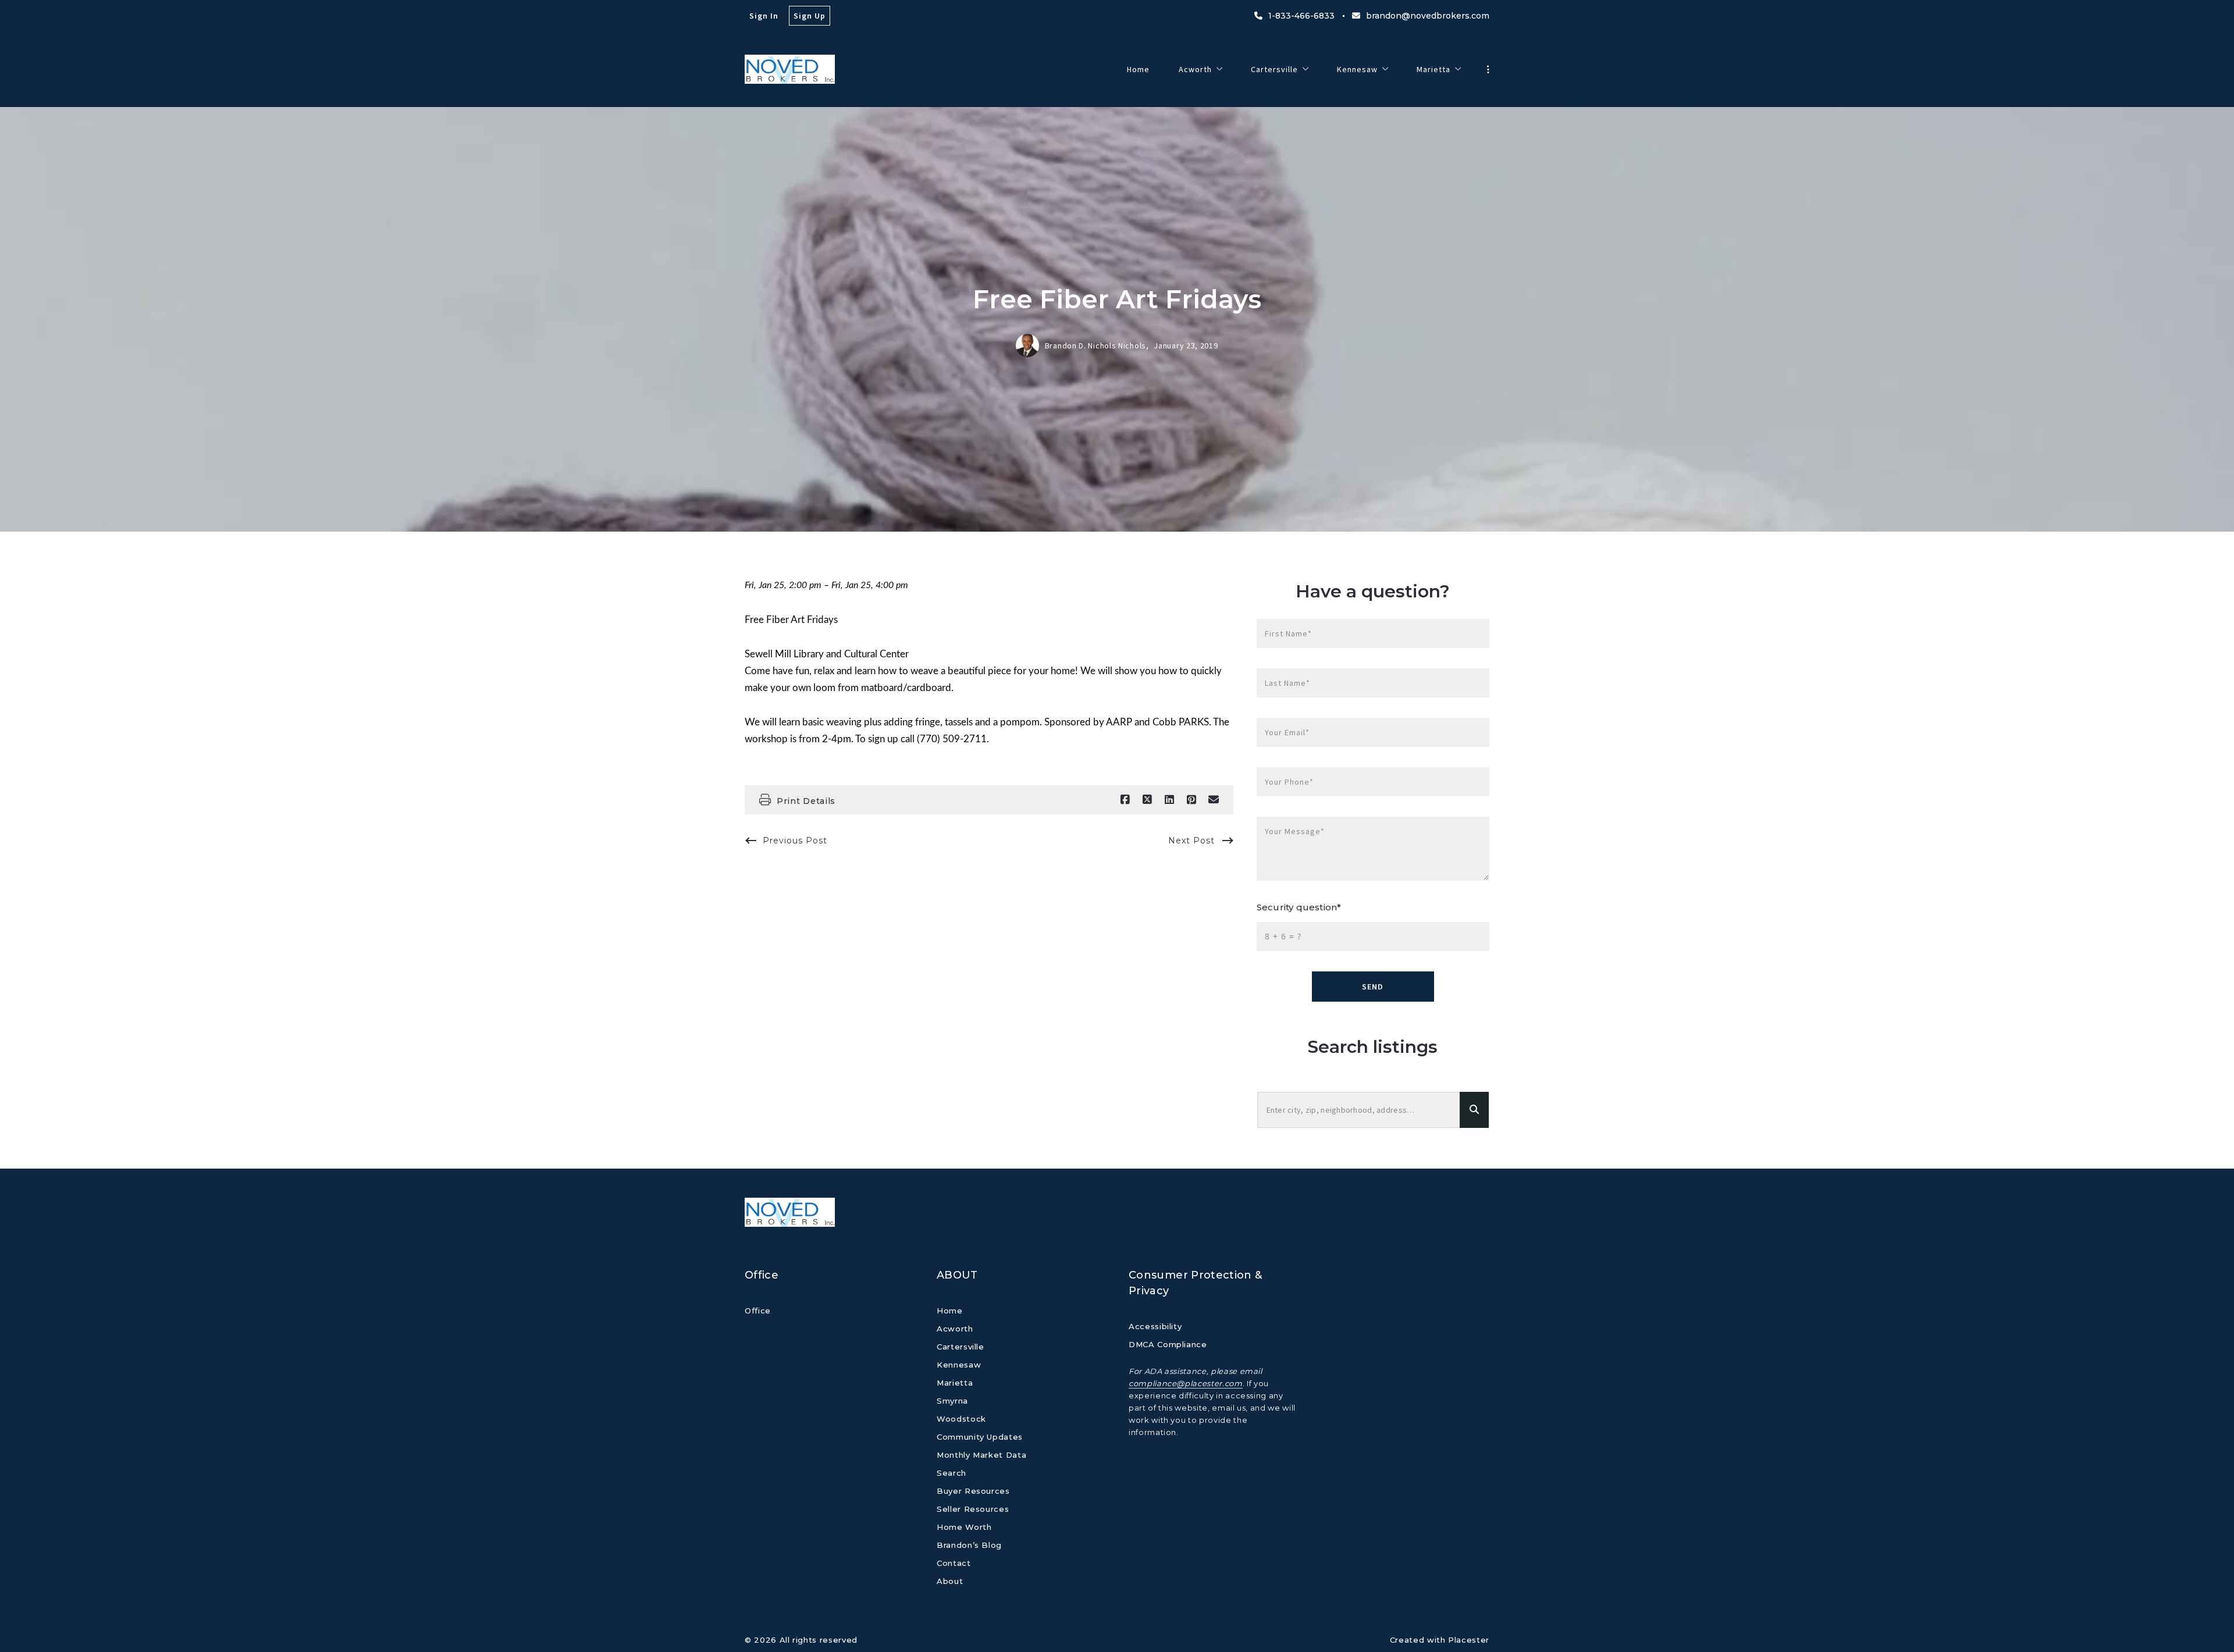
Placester (1469, 1640)
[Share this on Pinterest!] (1191, 800)
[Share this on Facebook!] (1125, 800)
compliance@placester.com (1186, 1383)
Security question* (1299, 907)
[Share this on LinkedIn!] (1169, 800)
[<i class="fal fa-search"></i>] (1474, 1110)
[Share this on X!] (1147, 800)
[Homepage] (790, 69)
